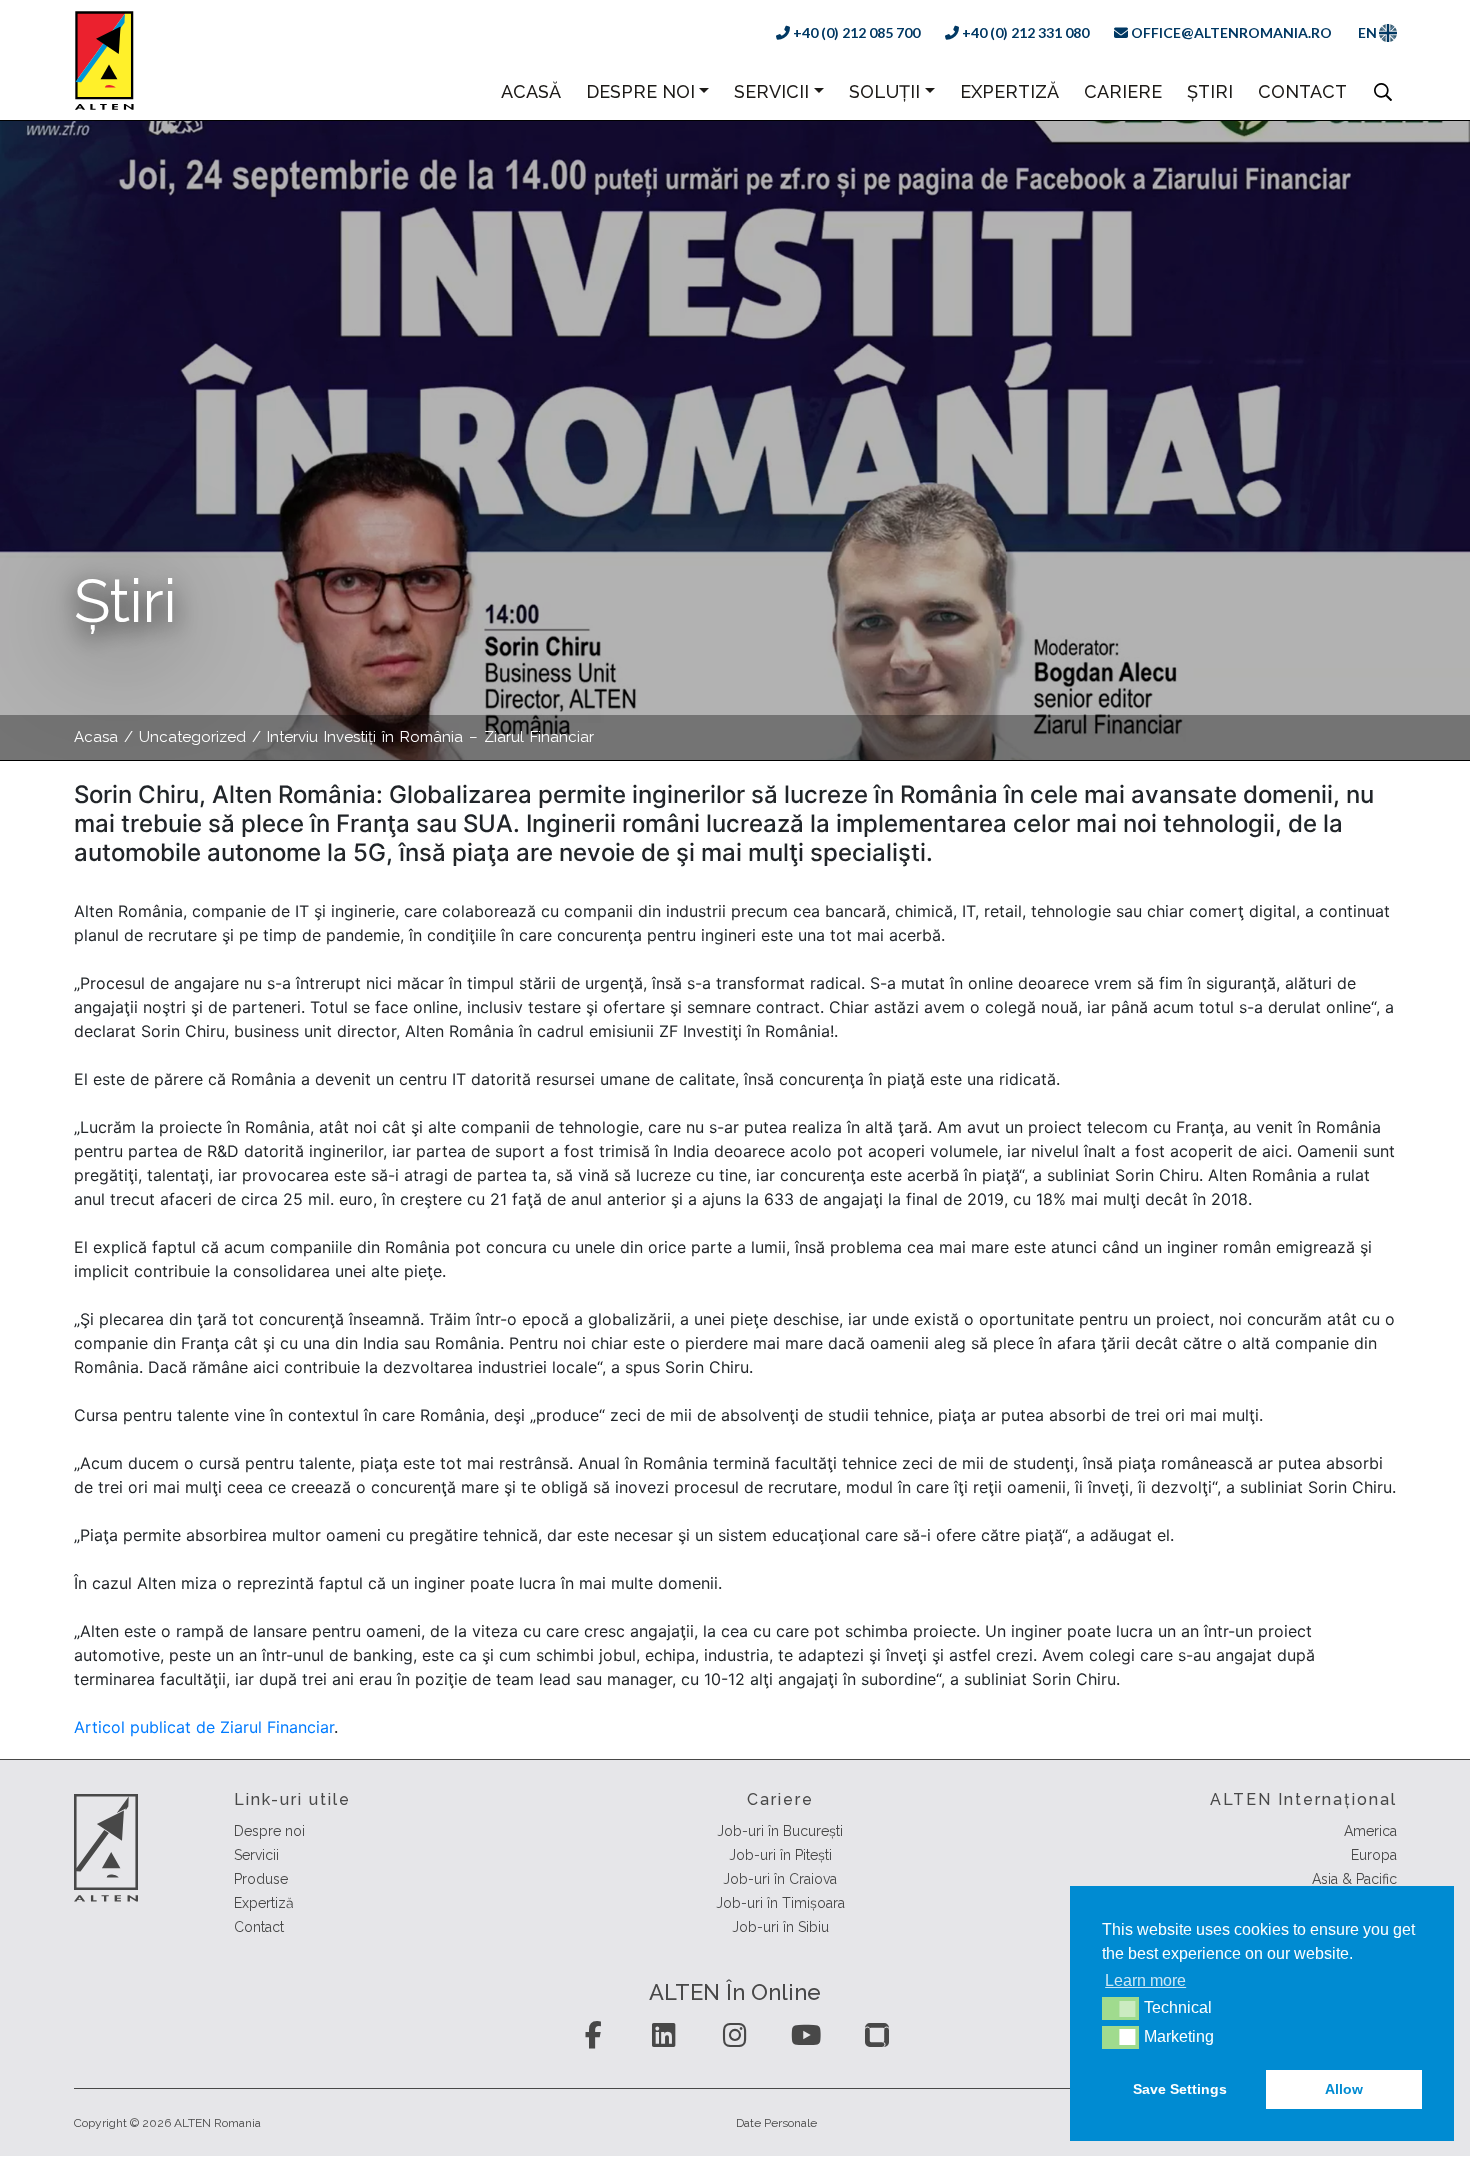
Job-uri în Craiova (780, 1879)
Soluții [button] (884, 91)
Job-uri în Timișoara (780, 1903)
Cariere (1123, 91)
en (1367, 32)
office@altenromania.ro (1230, 32)
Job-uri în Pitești (780, 1855)
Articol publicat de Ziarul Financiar (204, 1727)
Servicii (256, 1855)
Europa (1374, 1855)
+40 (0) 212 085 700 (855, 32)
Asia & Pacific (1354, 1879)
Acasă (531, 91)
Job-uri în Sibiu (780, 1927)
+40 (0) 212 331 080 (1024, 32)
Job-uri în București (780, 1831)
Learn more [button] (1145, 1980)
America (1370, 1831)
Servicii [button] (771, 91)
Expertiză (1009, 91)
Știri (1210, 91)
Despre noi (269, 1831)
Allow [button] (1344, 2089)
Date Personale (776, 2123)
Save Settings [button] (1180, 2089)
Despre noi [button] (640, 91)
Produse (261, 1879)
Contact (1302, 91)
